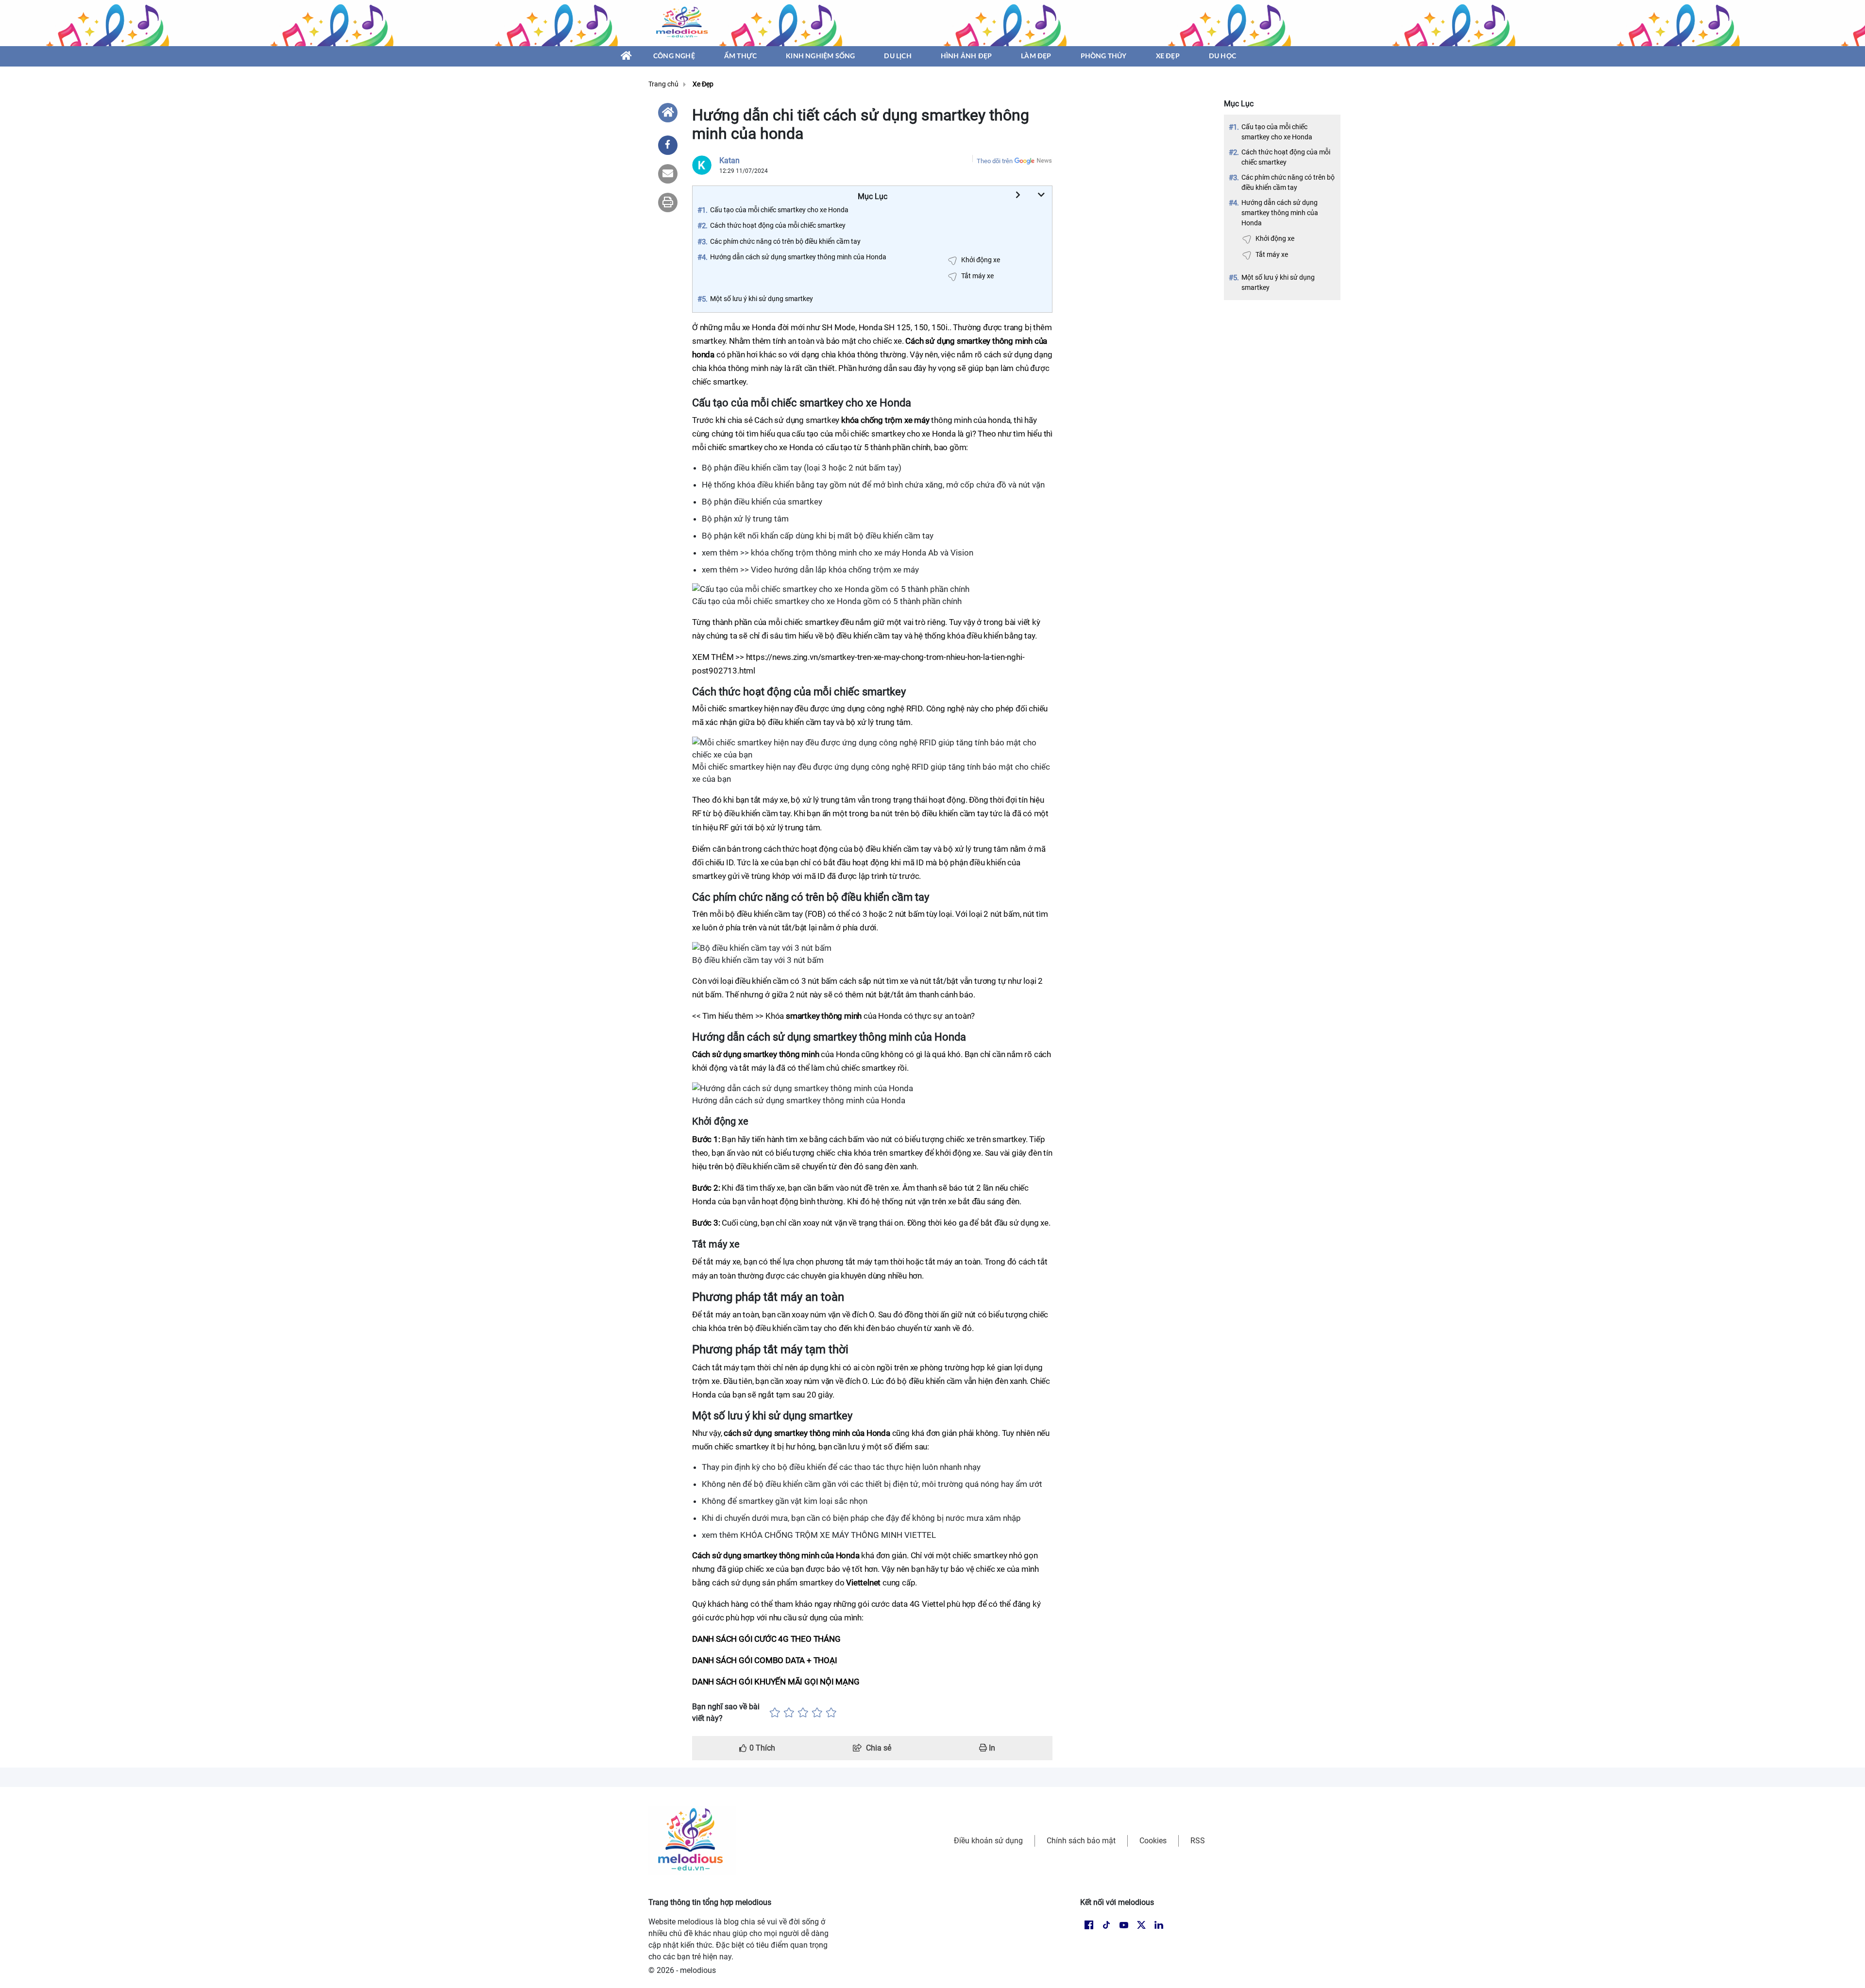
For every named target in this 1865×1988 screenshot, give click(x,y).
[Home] (668, 113)
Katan (729, 160)
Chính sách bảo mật (1081, 1841)
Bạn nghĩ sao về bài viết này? (726, 1712)
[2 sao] (789, 1713)
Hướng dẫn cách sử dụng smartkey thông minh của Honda (1280, 213)
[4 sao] (817, 1713)
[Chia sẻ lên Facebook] (668, 145)
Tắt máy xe (1272, 254)
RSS (1198, 1841)
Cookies (1153, 1841)
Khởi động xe (1275, 238)
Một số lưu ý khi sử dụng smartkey (1278, 282)
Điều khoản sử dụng (988, 1841)
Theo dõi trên (995, 161)
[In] (668, 202)
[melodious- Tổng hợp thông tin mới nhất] (683, 23)
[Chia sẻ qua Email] (668, 174)
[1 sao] (775, 1713)
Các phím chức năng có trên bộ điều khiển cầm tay (1288, 182)
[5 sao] (831, 1713)
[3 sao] (803, 1713)
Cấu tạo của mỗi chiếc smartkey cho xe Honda (1277, 132)
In (991, 1748)
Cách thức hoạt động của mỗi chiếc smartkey (1286, 157)
